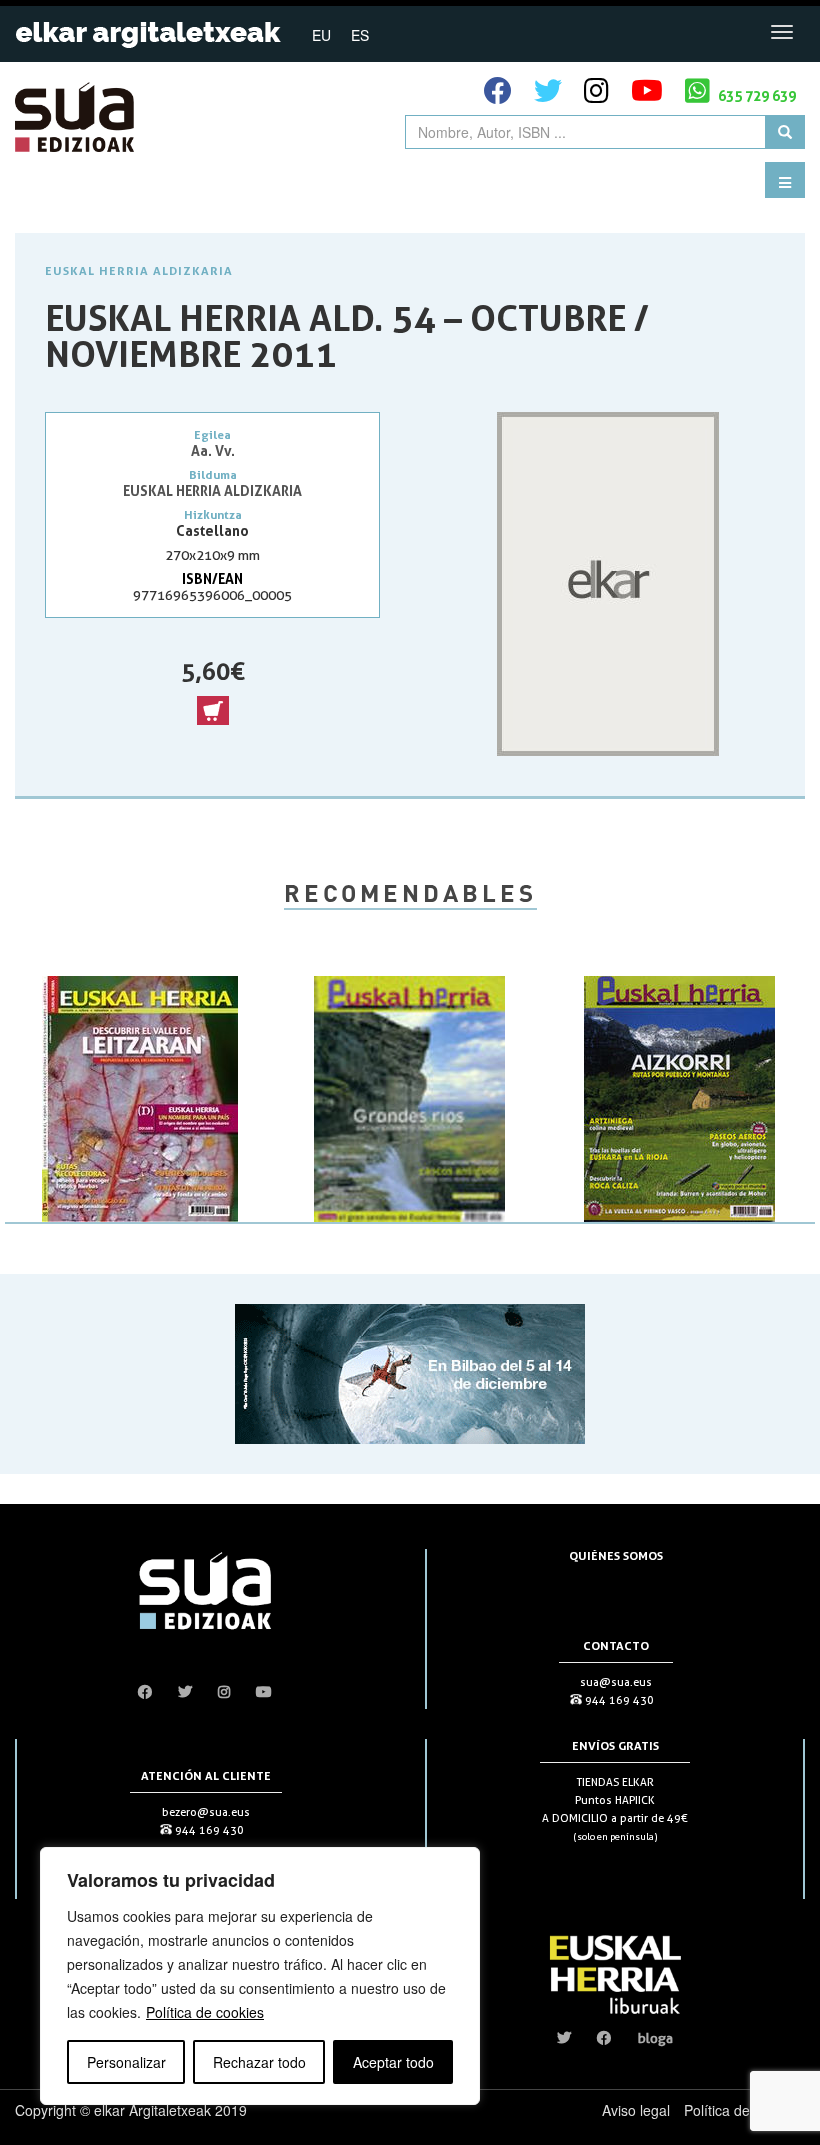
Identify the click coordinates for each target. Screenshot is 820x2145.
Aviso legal (636, 2110)
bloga (655, 2038)
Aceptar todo (393, 2062)
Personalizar (126, 2062)
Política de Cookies (744, 2110)
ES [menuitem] (360, 35)
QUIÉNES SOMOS (616, 1555)
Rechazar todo (259, 2062)
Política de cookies (205, 2012)
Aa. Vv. (213, 450)
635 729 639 (755, 95)
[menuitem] (321, 34)
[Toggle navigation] (782, 32)
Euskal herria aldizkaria (139, 270)
